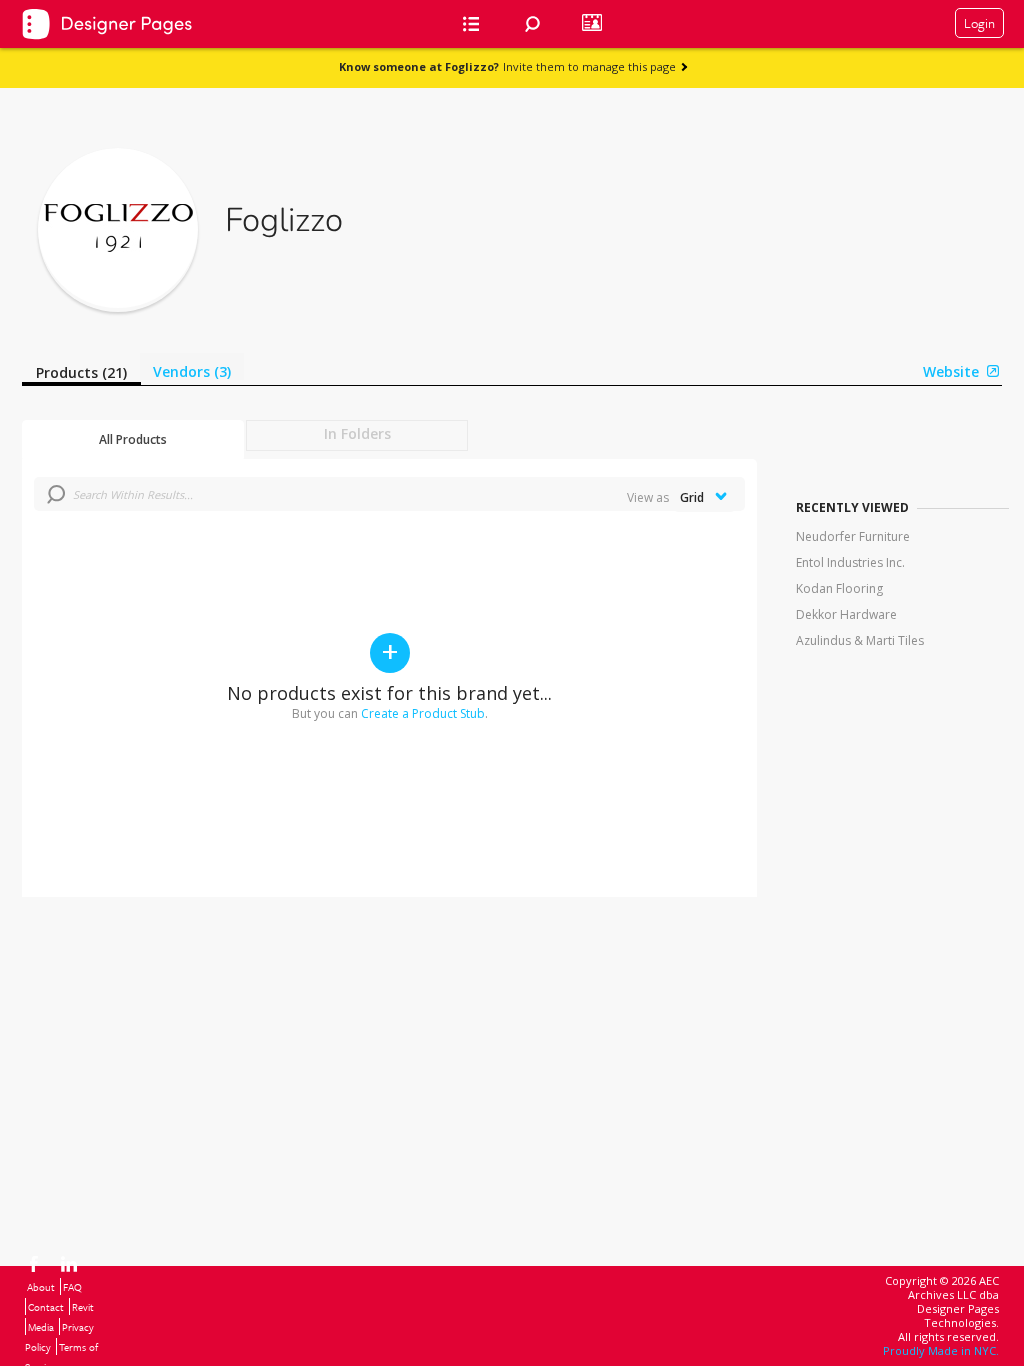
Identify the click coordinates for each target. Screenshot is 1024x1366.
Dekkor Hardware (846, 614)
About (41, 1287)
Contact (46, 1307)
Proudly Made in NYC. (941, 1350)
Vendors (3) (192, 371)
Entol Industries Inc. (850, 562)
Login (979, 23)
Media (41, 1327)
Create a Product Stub (423, 713)
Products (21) (81, 372)
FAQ (72, 1287)
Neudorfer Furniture (853, 536)
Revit (83, 1307)
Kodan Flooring (839, 588)
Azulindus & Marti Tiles (860, 640)
